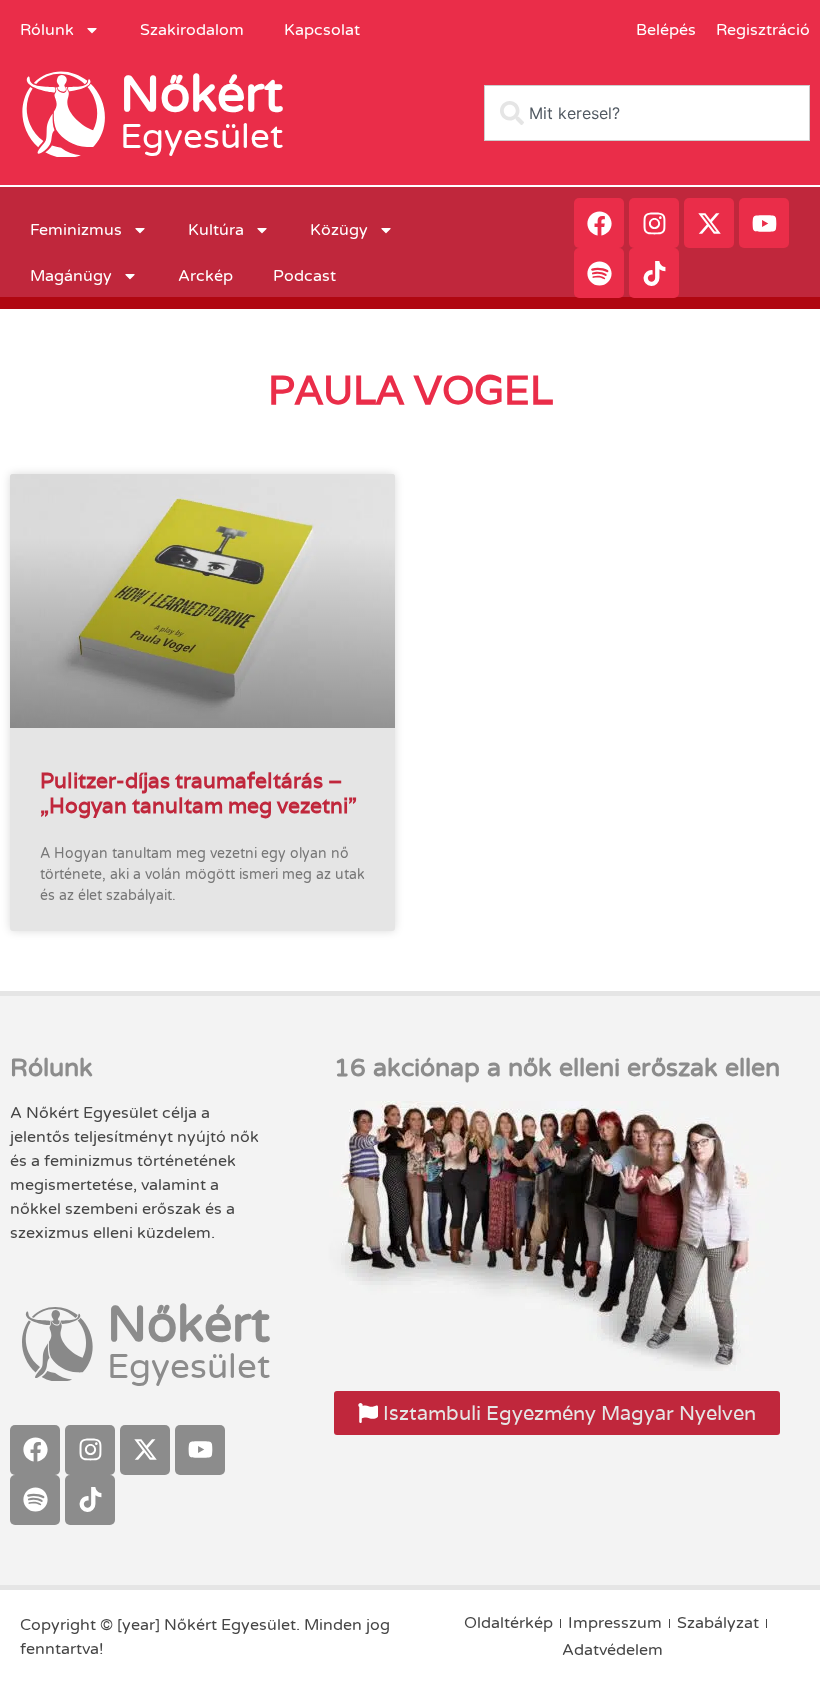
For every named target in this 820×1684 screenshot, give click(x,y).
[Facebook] (599, 223)
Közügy (339, 230)
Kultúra (216, 230)
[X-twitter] (709, 223)
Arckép (205, 276)
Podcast (304, 276)
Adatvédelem (612, 1650)
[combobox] (647, 113)
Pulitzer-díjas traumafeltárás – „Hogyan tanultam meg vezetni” (198, 793)
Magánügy (71, 276)
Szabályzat (718, 1623)
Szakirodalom (192, 30)
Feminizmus (76, 230)
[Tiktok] (654, 273)
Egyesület (201, 137)
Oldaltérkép (508, 1623)
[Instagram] (654, 223)
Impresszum (615, 1623)
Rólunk (47, 30)
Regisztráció (763, 30)
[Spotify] (599, 273)
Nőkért (201, 95)
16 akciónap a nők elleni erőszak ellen (557, 1068)
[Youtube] (764, 223)
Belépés (666, 30)
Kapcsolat (322, 30)
